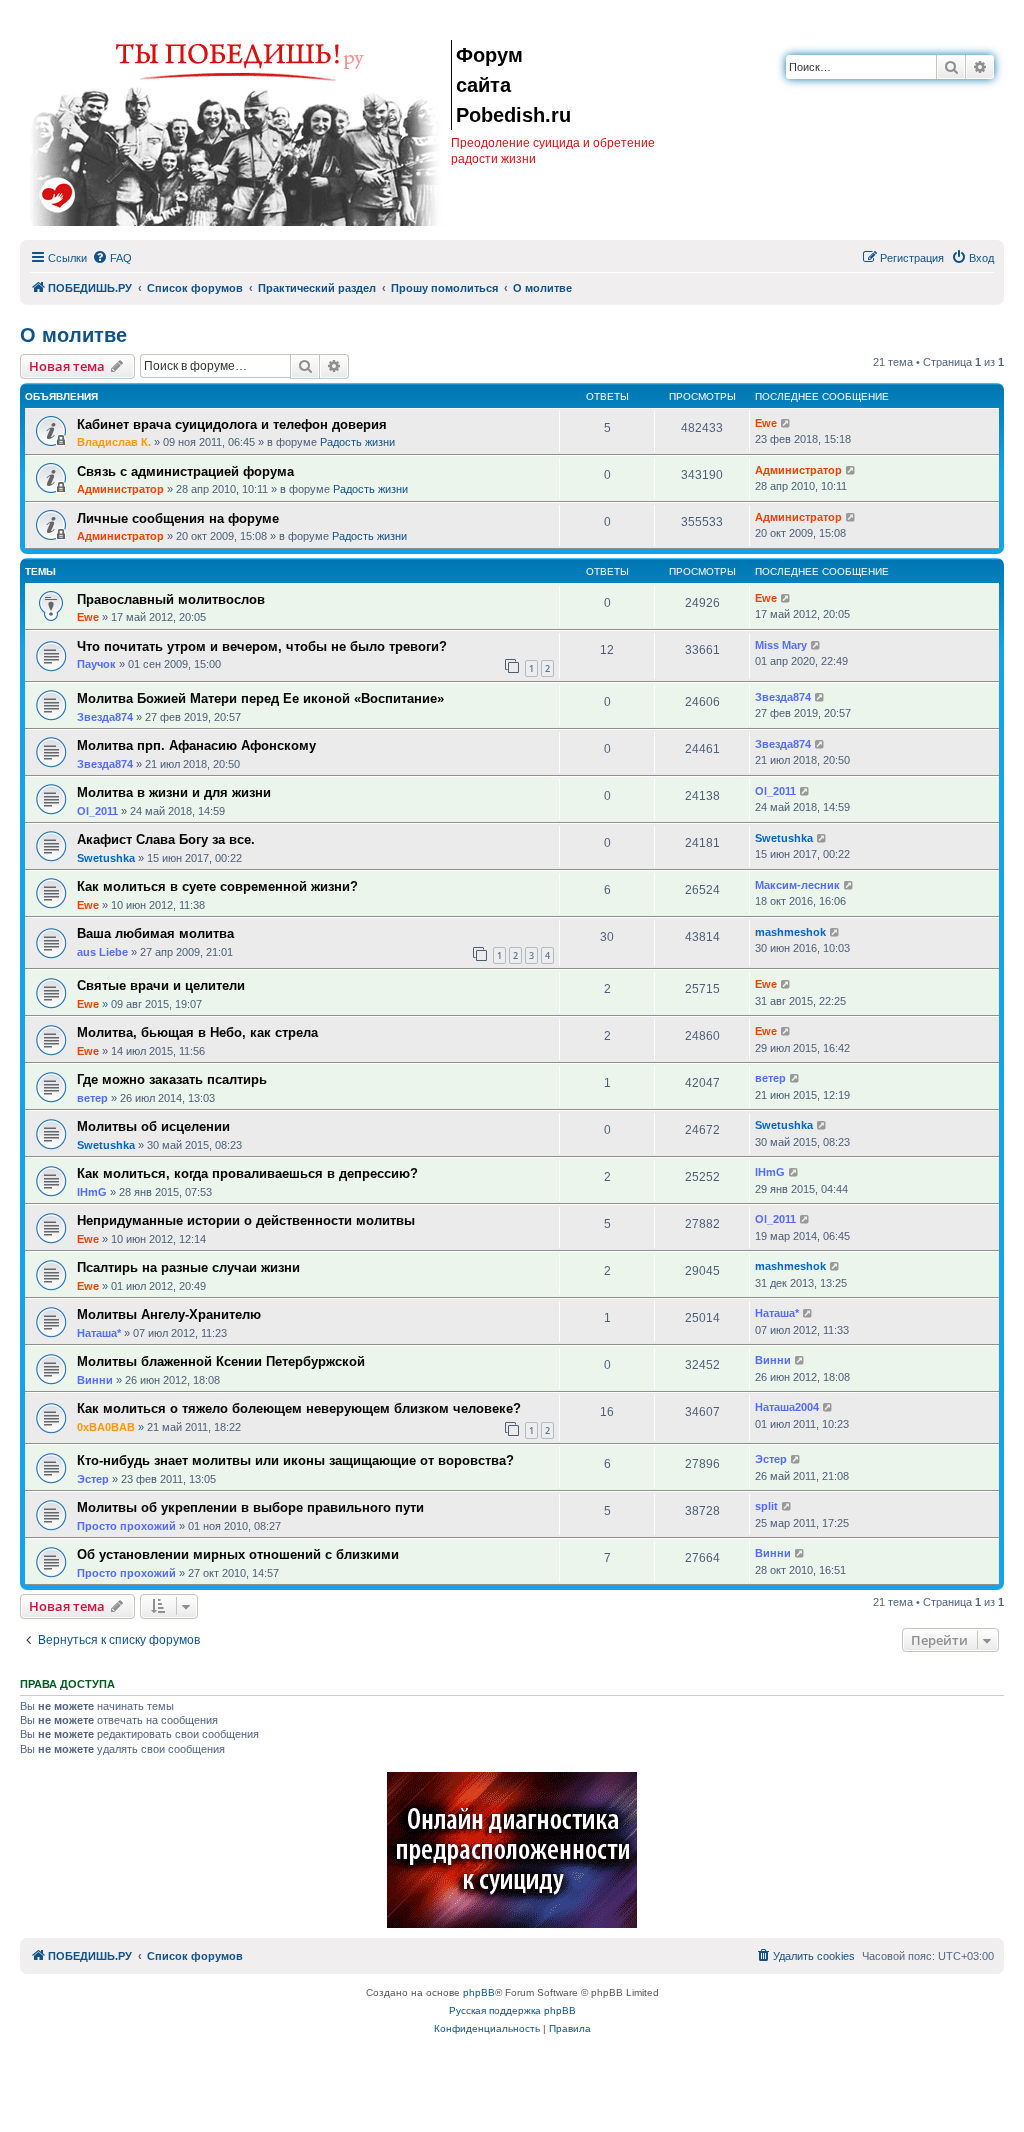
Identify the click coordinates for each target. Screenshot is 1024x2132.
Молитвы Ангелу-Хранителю (169, 1314)
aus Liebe (102, 952)
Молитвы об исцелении (153, 1126)
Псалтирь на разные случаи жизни (188, 1267)
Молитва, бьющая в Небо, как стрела (197, 1032)
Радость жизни (357, 442)
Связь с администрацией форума (185, 471)
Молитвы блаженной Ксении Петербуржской (221, 1361)
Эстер (93, 1479)
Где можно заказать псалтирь (172, 1079)
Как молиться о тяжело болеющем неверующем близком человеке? (299, 1408)
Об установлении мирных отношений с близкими (238, 1554)
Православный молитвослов (171, 599)
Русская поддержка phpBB (512, 2010)
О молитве (73, 335)
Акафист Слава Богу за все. (166, 839)
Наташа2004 (787, 1407)
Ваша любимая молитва (155, 933)
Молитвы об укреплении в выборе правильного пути (250, 1507)
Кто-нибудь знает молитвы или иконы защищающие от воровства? (295, 1460)
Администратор (120, 489)
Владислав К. (114, 442)
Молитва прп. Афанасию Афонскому (196, 745)
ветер (92, 1098)
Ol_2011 (97, 811)
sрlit (766, 1506)
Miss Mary (781, 645)
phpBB (479, 1992)
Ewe (766, 423)
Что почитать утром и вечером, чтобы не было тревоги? (262, 646)
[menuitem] (112, 258)
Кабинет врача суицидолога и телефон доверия (232, 424)
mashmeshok (790, 932)
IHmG (92, 1192)
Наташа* (99, 1333)
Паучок (96, 664)
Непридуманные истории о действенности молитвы (246, 1220)
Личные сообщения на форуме (178, 518)
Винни (95, 1380)
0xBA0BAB (106, 1427)
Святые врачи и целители (161, 985)
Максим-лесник (797, 885)
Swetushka (106, 858)
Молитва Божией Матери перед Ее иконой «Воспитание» (260, 698)
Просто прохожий (126, 1526)
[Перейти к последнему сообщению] (786, 423)
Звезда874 (105, 717)
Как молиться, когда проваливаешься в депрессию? (247, 1173)
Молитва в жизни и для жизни (174, 792)
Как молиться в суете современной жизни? (217, 886)
